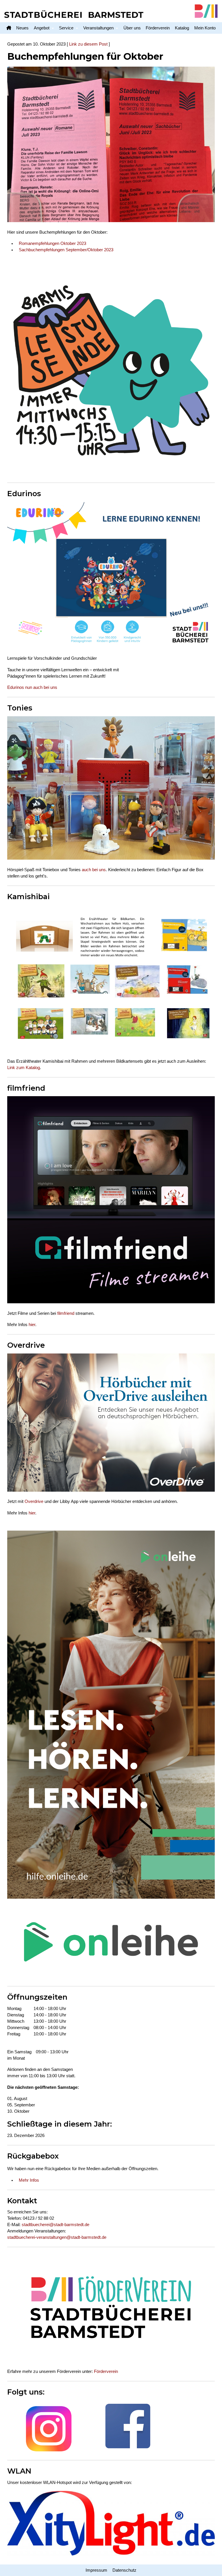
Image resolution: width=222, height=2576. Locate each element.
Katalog (182, 28)
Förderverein (158, 28)
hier (32, 1325)
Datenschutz (124, 2570)
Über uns (132, 28)
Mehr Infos (29, 2180)
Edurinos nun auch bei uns (32, 687)
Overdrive (34, 1501)
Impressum (96, 2570)
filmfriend (66, 1313)
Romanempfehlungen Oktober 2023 (52, 243)
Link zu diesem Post (88, 44)
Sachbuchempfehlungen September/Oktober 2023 (66, 250)
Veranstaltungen (98, 28)
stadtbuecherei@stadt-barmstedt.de (55, 2225)
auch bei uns (94, 870)
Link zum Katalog (24, 1068)
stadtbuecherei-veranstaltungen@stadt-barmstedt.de (57, 2237)
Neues (22, 28)
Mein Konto (205, 28)
